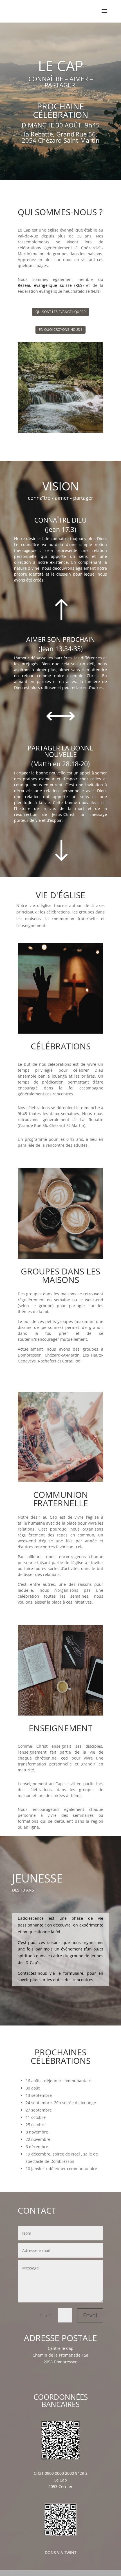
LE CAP (61, 66)
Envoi (90, 2315)
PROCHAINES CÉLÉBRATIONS (61, 2056)
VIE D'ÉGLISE (60, 895)
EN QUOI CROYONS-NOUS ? (60, 330)
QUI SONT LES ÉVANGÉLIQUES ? (60, 312)
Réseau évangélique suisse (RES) (51, 285)
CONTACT (37, 2210)
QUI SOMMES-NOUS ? (60, 212)
